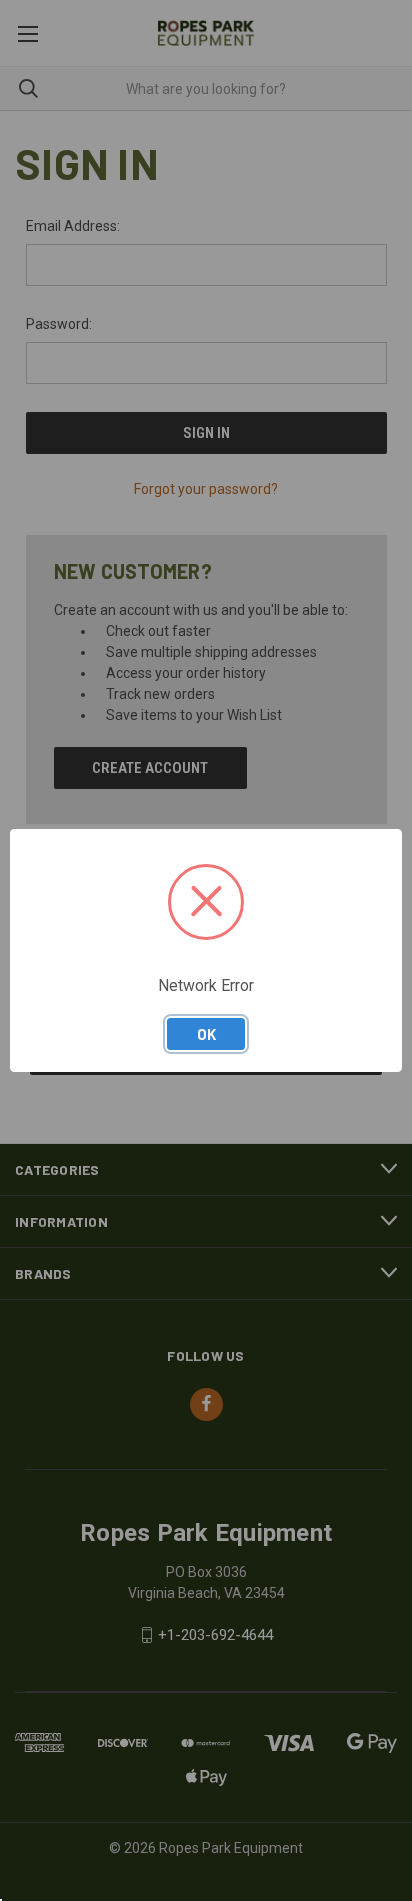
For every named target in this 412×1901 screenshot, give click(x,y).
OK (206, 1034)
